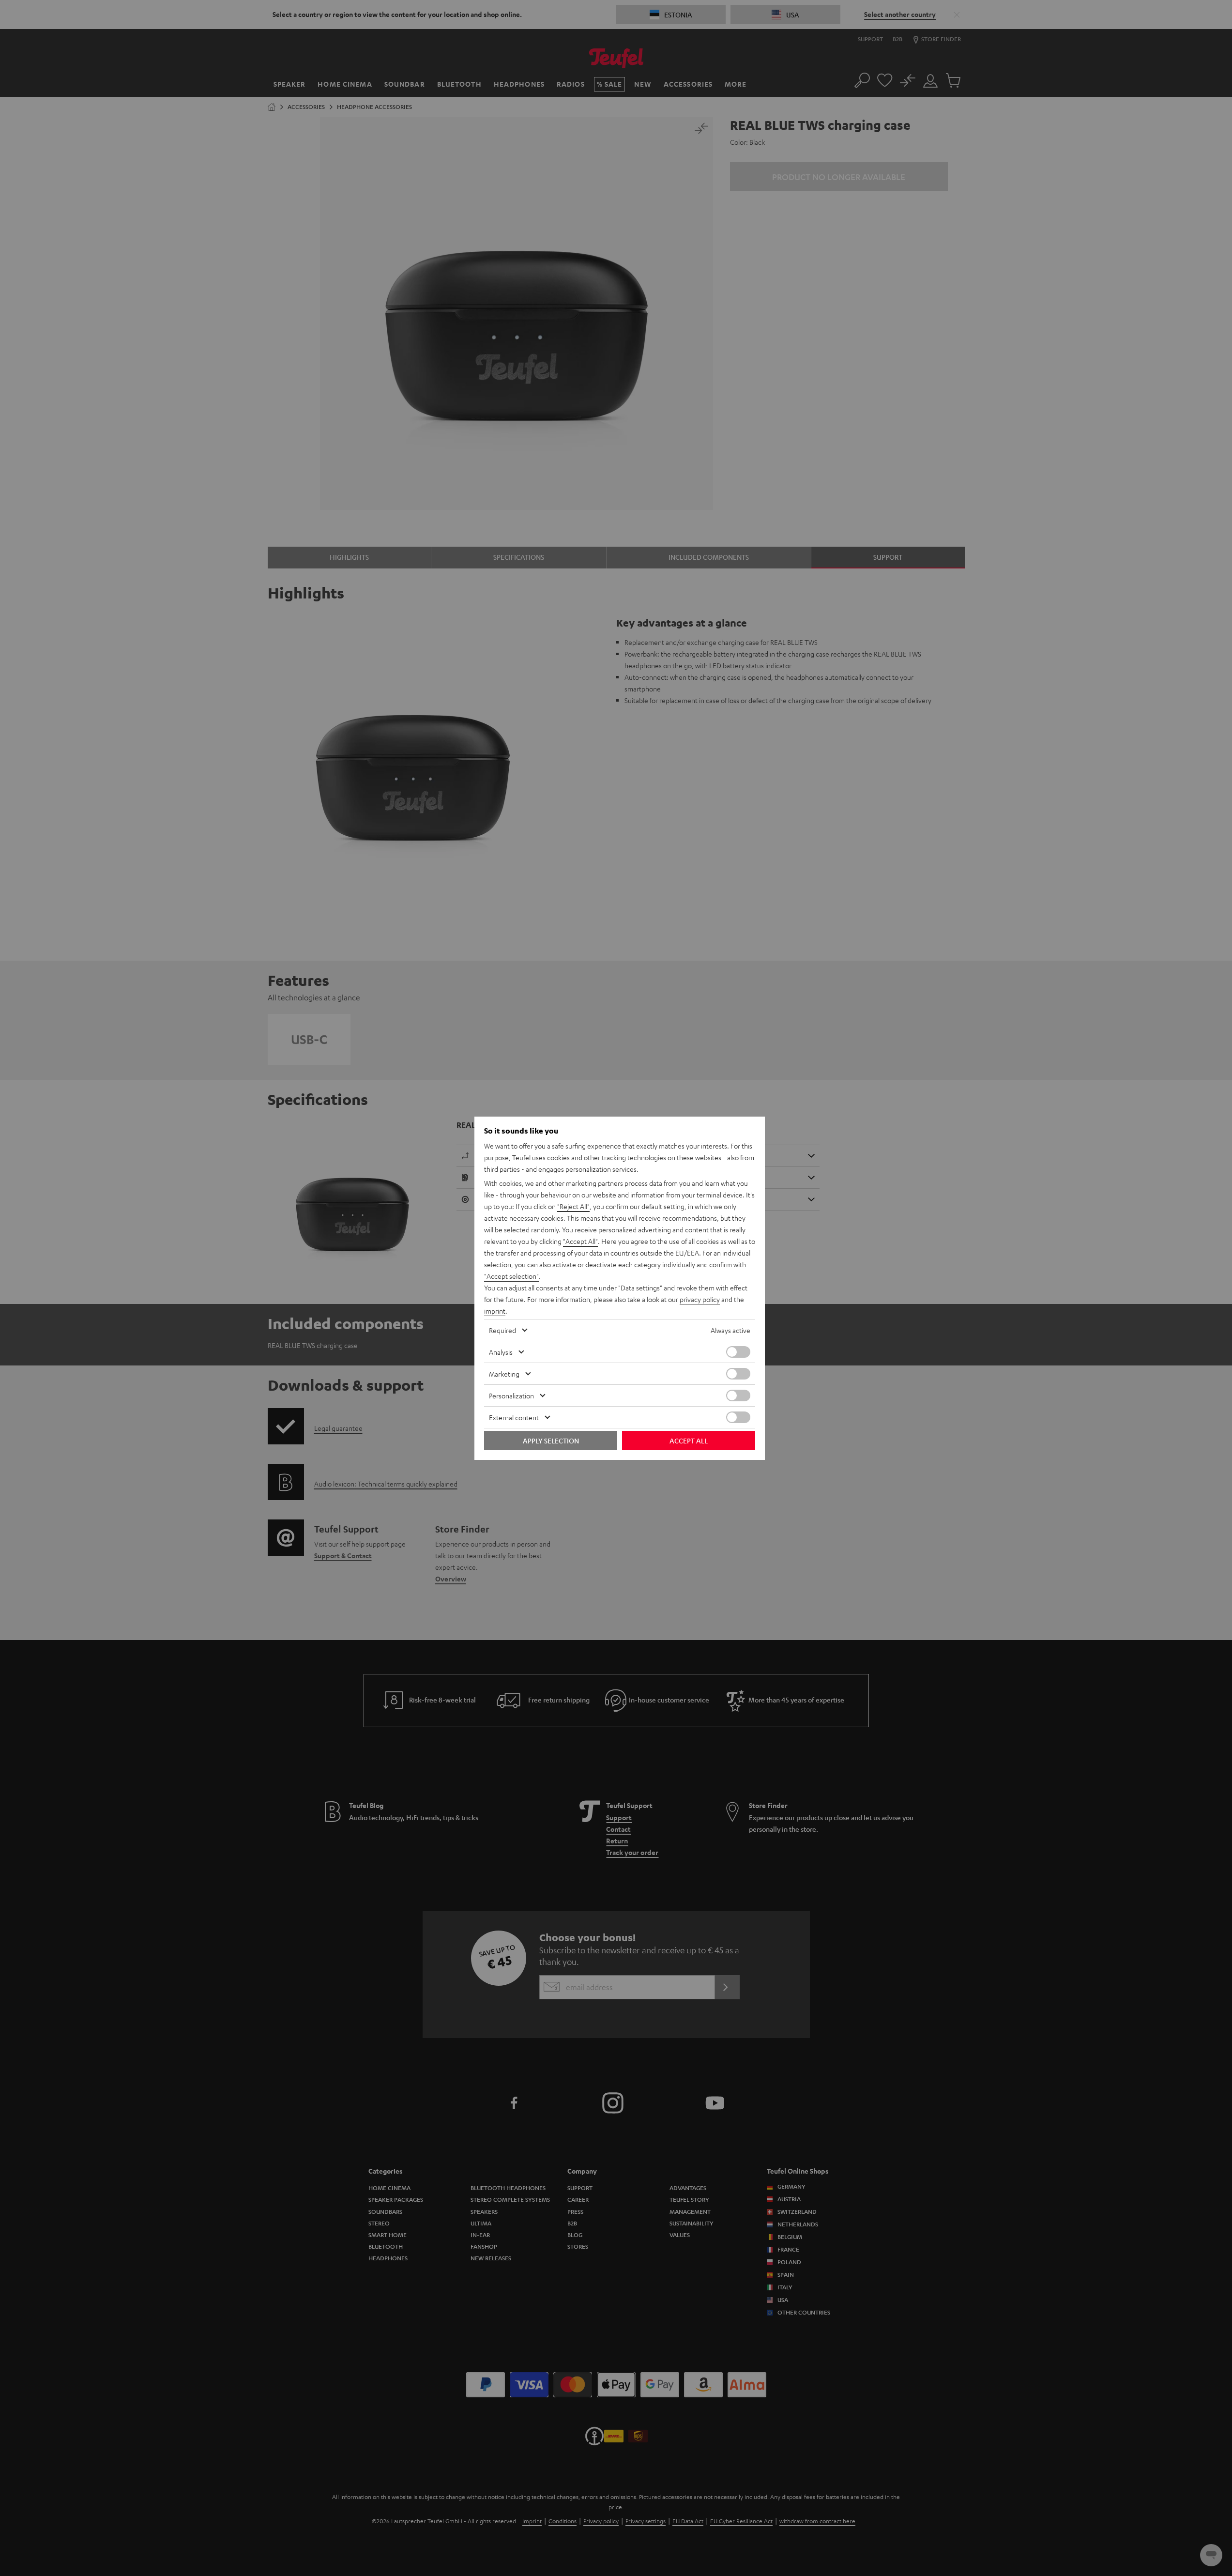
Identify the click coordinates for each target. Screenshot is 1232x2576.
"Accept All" (580, 1241)
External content (514, 1417)
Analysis (501, 1352)
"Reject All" (573, 1206)
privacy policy (700, 1299)
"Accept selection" (511, 1276)
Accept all (689, 1441)
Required (502, 1330)
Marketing (504, 1374)
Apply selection (551, 1441)
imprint (495, 1311)
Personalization (511, 1395)
